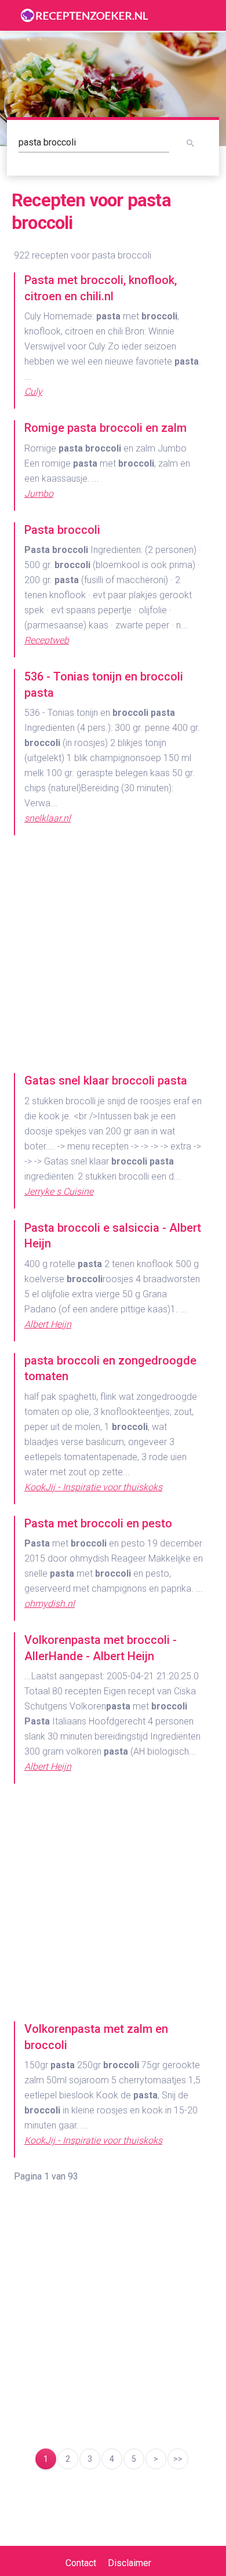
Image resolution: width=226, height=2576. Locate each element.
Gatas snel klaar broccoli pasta (106, 1080)
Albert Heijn (48, 1324)
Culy (33, 392)
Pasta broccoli (62, 530)
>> (178, 2459)
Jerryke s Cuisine (59, 1191)
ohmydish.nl (50, 1604)
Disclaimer (130, 2563)
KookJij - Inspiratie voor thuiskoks (93, 1487)
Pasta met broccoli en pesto (98, 1523)
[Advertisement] (113, 960)
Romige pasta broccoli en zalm (105, 428)
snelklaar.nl (48, 818)
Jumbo (39, 494)
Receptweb (47, 640)
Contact (81, 2563)
